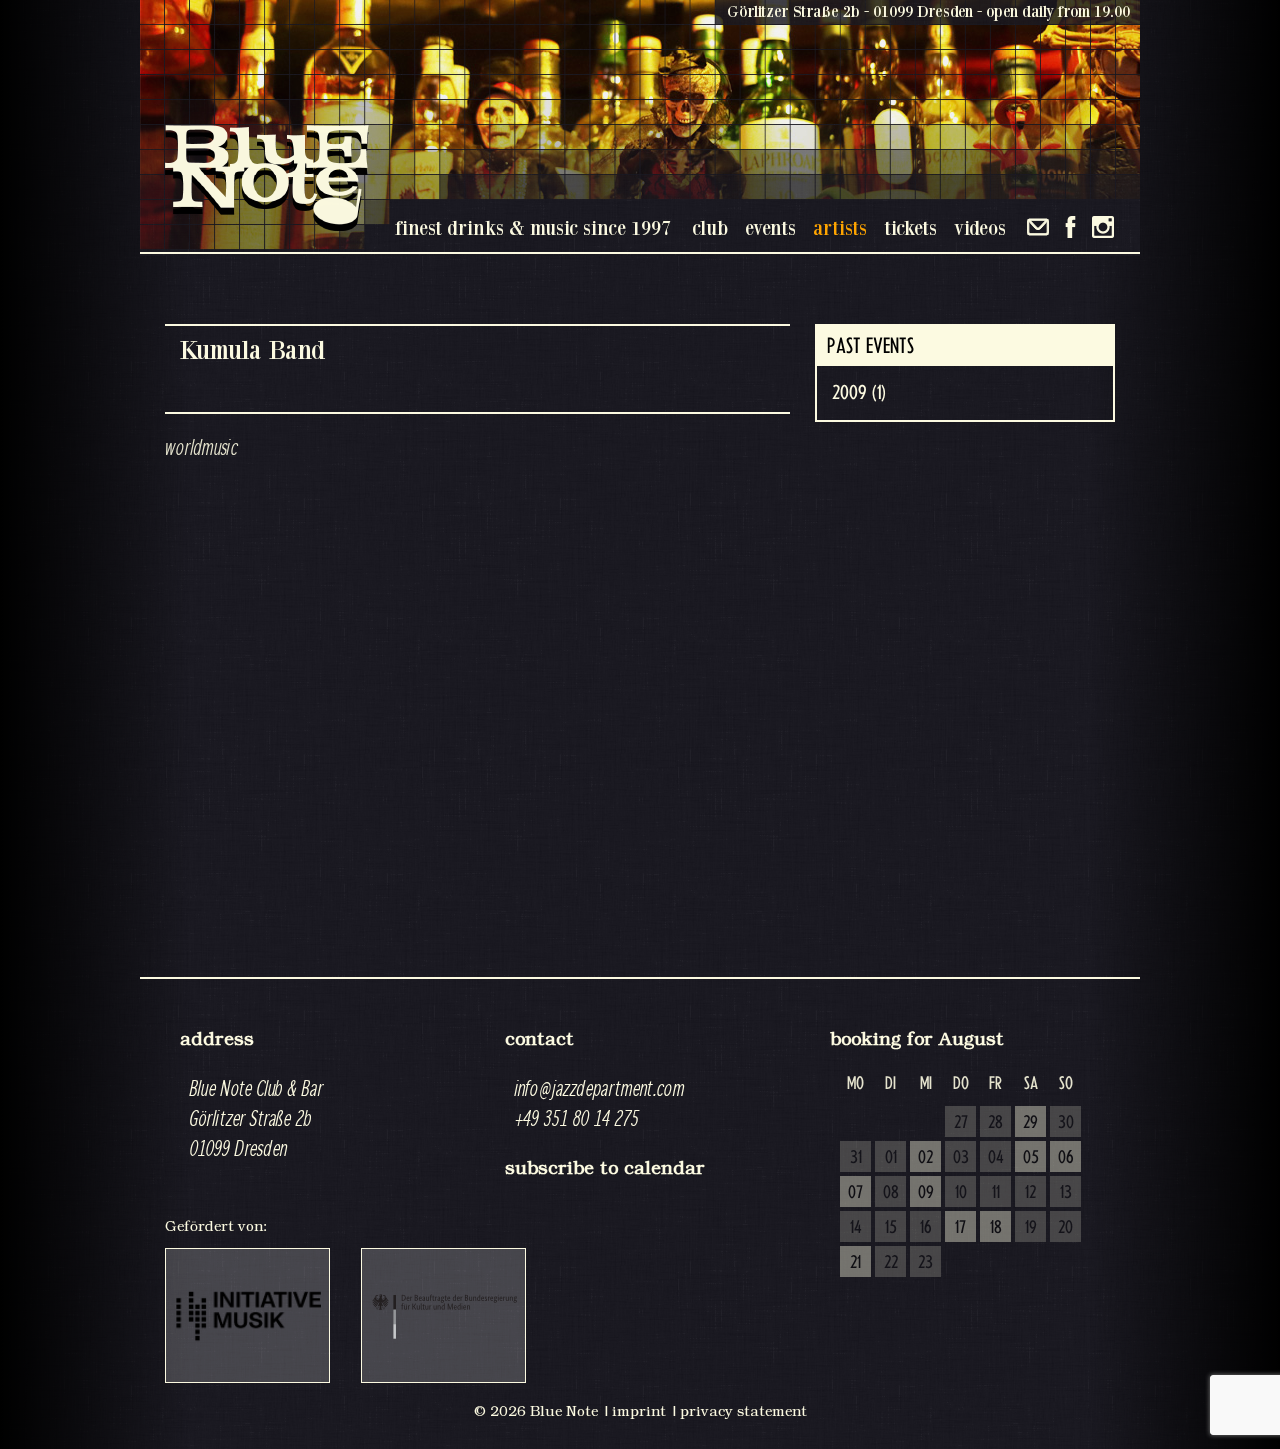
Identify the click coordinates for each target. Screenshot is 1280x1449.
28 (995, 1123)
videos (980, 227)
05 (1031, 1158)
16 (926, 1228)
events (770, 227)
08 (891, 1193)
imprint (639, 1411)
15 (891, 1228)
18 (996, 1228)
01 (891, 1158)
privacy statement (743, 1411)
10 (961, 1193)
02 (925, 1158)
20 (1065, 1228)
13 (1066, 1193)
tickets (910, 227)
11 (996, 1193)
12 (1030, 1193)
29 (1030, 1123)
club (710, 227)
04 (996, 1158)
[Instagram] (1103, 227)
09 (926, 1193)
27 (961, 1123)
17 (960, 1228)
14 (856, 1228)
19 (1031, 1228)
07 (855, 1193)
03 (961, 1158)
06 (1066, 1158)
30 (1066, 1123)
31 (856, 1158)
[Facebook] (1070, 227)
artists (840, 227)
